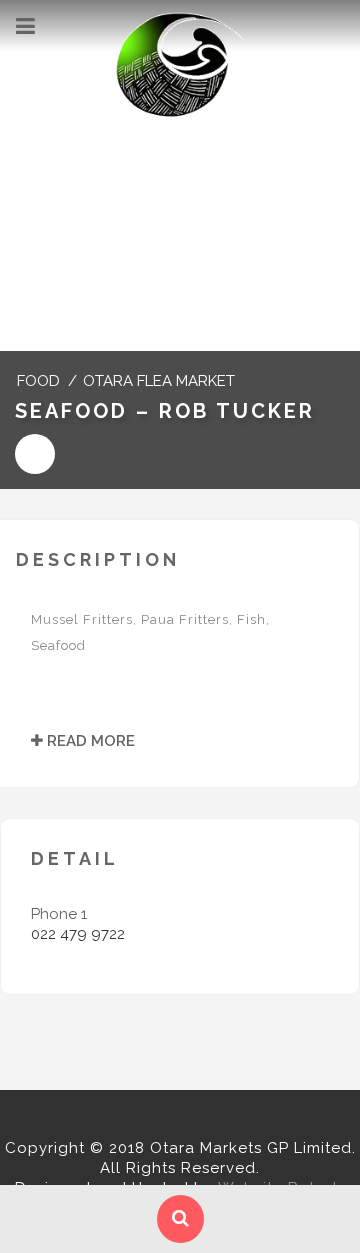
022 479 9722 (78, 934)
